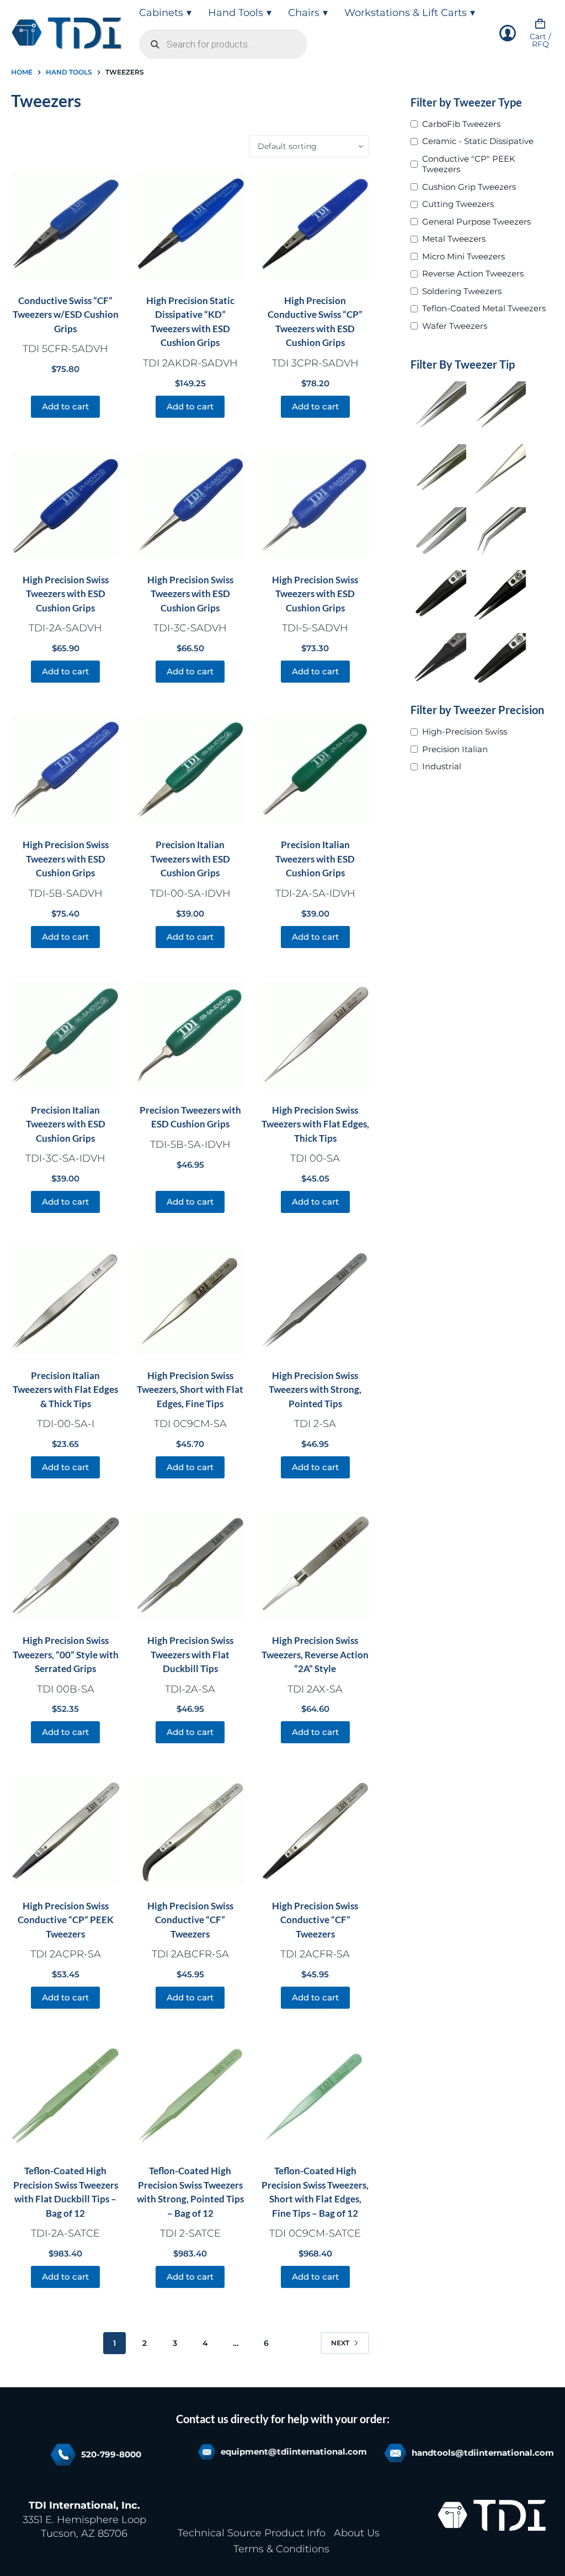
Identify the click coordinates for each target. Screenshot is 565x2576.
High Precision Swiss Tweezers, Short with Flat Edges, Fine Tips (190, 1390)
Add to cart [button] (65, 406)
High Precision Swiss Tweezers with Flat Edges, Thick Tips (315, 1124)
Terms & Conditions (281, 2549)
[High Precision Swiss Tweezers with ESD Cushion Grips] (65, 505)
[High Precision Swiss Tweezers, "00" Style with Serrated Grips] (65, 1566)
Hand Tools (236, 13)
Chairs (304, 13)
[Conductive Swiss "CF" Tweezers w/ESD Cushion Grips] (65, 225)
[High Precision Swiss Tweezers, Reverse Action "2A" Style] (315, 1566)
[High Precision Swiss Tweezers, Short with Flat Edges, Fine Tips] (190, 1300)
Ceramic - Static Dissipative (478, 141)
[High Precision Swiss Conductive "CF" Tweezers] (190, 1830)
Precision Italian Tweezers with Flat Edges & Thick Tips (65, 1390)
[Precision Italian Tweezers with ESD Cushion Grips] (190, 770)
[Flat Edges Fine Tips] (498, 472)
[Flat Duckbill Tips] (439, 535)
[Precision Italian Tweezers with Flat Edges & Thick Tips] (65, 1300)
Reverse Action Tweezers (473, 273)
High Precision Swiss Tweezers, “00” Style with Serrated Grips (66, 1654)
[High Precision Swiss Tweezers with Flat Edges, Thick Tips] (315, 1035)
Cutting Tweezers (458, 204)
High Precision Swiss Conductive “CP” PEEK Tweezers (66, 1920)
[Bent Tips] (498, 535)
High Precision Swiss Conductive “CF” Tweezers (190, 1920)
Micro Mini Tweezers (463, 256)
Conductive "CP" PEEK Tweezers (469, 164)
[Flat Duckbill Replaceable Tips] (498, 661)
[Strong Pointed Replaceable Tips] (498, 598)
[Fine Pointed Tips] (498, 409)
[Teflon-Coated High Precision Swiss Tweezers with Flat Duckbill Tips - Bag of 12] (65, 2096)
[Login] (508, 33)
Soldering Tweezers (462, 291)
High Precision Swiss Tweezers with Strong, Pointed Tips (315, 1390)
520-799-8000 (111, 2454)
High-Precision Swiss (465, 731)
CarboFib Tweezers (461, 124)
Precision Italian (455, 749)
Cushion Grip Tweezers (469, 187)
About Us (357, 2533)
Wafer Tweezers (455, 326)
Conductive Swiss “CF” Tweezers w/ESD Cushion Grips (66, 315)
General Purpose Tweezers (476, 222)
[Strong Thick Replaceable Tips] (439, 598)
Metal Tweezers (454, 239)
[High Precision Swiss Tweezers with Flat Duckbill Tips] (190, 1566)
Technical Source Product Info (252, 2533)
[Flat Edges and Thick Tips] (439, 472)
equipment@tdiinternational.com (294, 2452)
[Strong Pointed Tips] (439, 409)
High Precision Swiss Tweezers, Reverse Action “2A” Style (315, 1654)
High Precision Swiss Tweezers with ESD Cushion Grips (66, 594)
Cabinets (161, 13)
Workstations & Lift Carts (406, 13)
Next (340, 2343)
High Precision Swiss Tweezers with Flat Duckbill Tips (190, 1654)
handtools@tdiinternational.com (483, 2453)
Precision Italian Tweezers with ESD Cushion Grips (190, 859)
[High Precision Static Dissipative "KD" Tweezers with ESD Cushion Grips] (190, 225)
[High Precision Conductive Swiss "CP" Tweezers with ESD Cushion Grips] (315, 225)
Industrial (442, 766)
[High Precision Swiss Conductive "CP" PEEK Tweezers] (65, 1830)
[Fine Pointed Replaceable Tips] (439, 661)
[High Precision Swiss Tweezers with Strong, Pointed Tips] (315, 1300)
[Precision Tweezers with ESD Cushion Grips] (190, 1035)
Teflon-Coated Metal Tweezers (484, 308)
